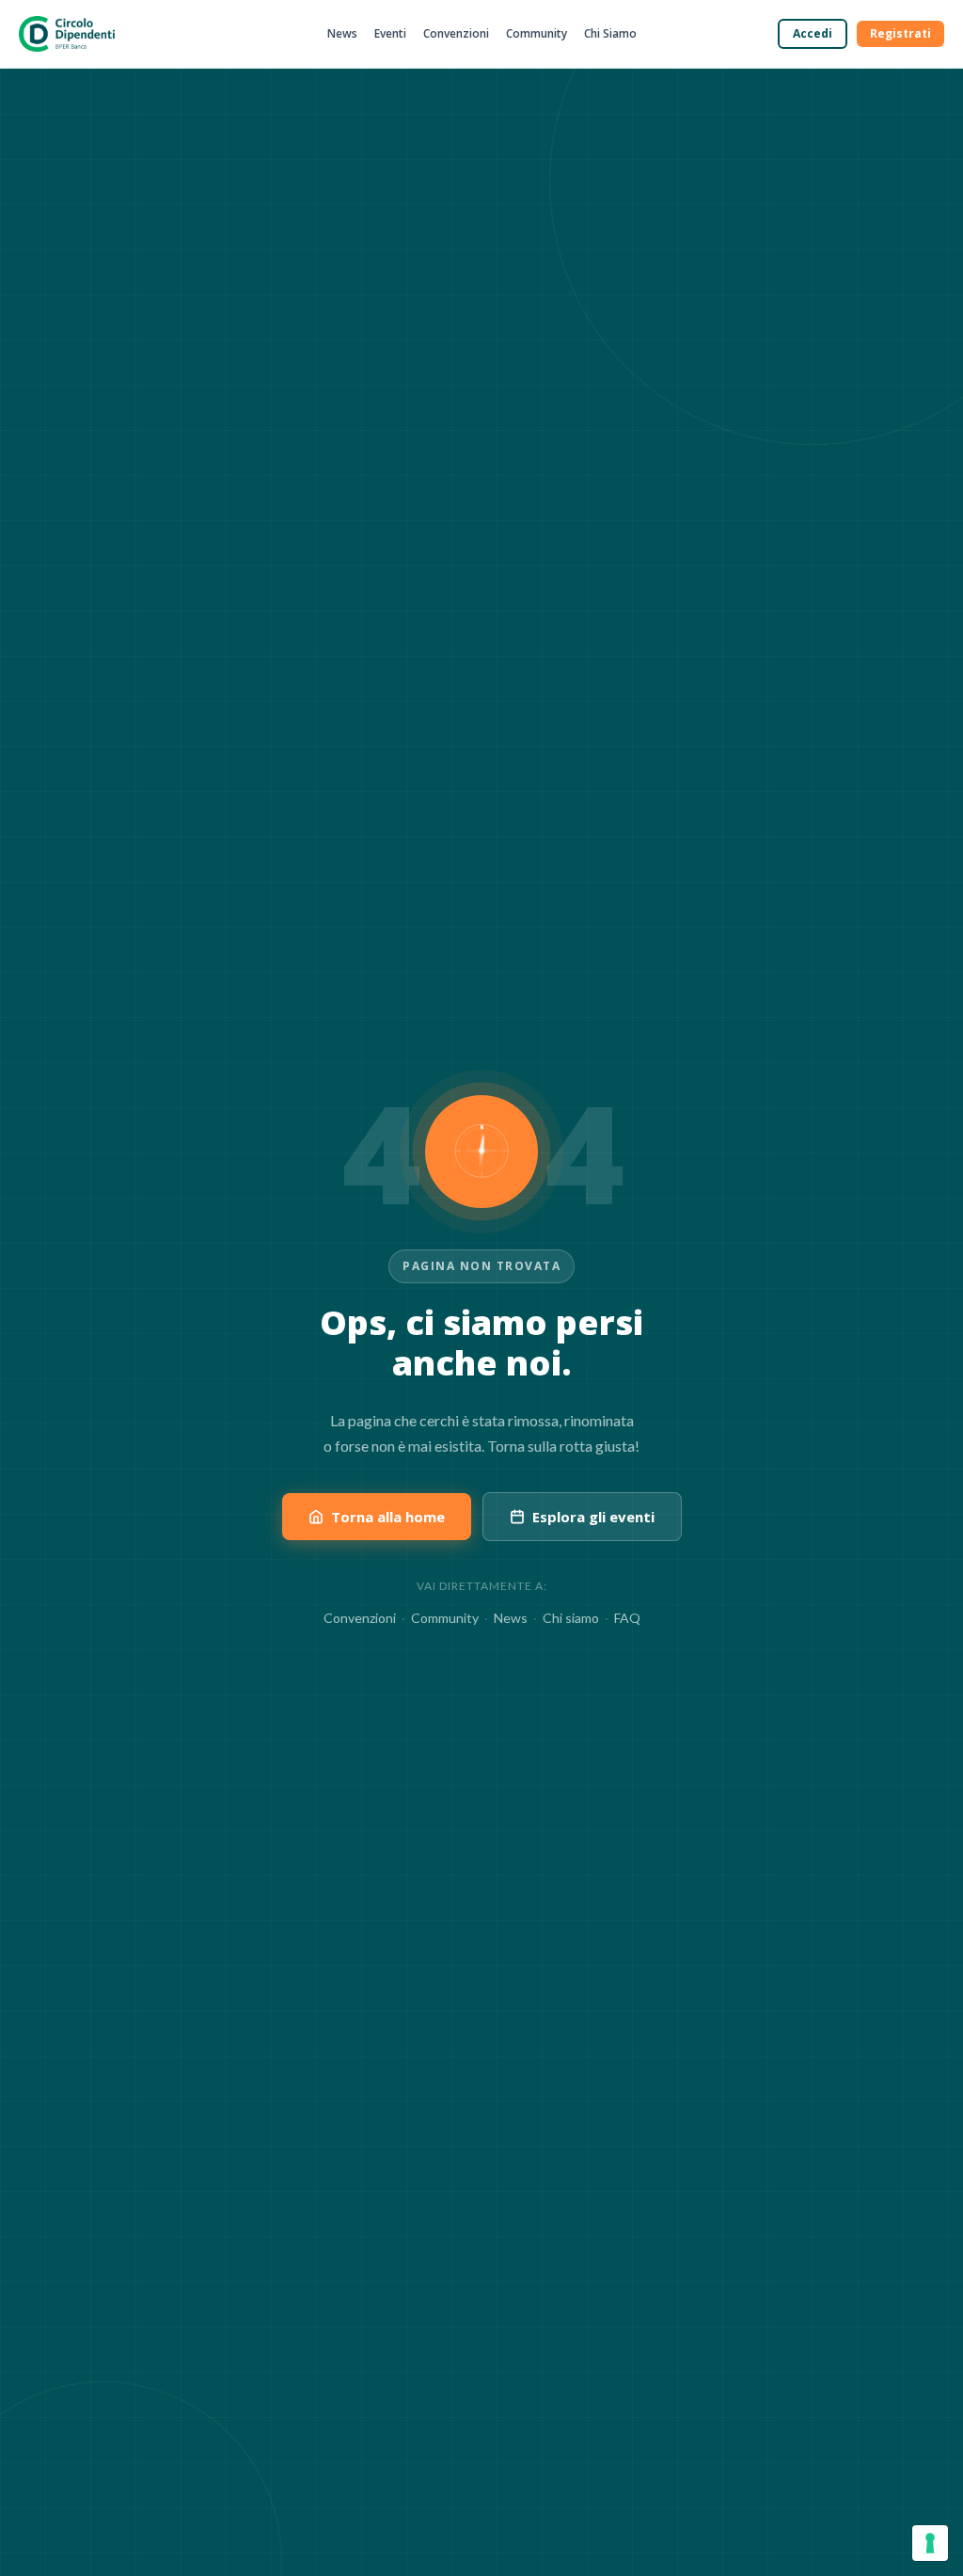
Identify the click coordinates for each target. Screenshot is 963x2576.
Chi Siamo (610, 33)
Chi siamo (571, 1618)
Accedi (813, 33)
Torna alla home (388, 1517)
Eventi (390, 33)
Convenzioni (456, 33)
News (342, 33)
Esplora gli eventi (593, 1517)
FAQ (627, 1618)
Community (537, 33)
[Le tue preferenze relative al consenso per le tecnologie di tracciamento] (930, 2543)
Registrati (900, 33)
